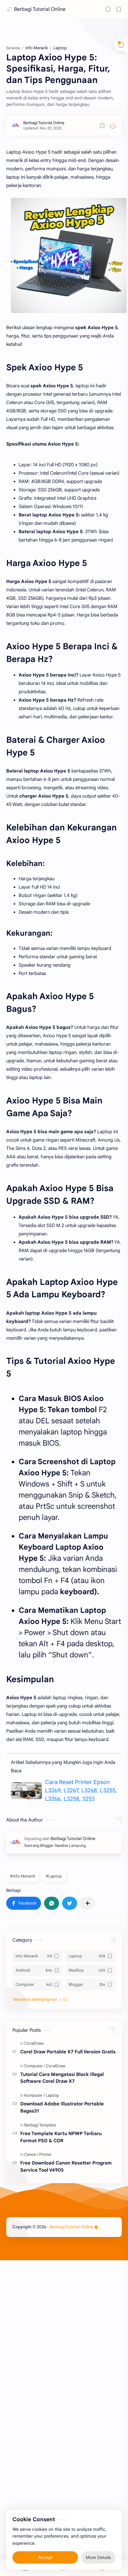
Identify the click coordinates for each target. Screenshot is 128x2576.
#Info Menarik (23, 1876)
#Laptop (54, 1876)
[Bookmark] (119, 9)
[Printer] (45, 2154)
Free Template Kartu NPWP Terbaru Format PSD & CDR (61, 2137)
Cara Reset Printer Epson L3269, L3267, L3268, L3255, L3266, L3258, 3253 (81, 1791)
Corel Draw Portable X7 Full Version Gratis (68, 2052)
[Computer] (35, 2066)
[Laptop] (52, 2095)
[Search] (108, 9)
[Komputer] (34, 2095)
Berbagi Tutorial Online (40, 9)
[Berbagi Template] (40, 2125)
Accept (45, 2557)
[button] (24, 1903)
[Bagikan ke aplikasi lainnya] (88, 1903)
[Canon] (31, 2154)
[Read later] (102, 126)
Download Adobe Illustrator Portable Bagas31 (62, 2107)
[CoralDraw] (34, 2043)
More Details (98, 2557)
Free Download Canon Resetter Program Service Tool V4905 (66, 2166)
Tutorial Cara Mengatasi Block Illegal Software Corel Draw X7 (62, 2078)
